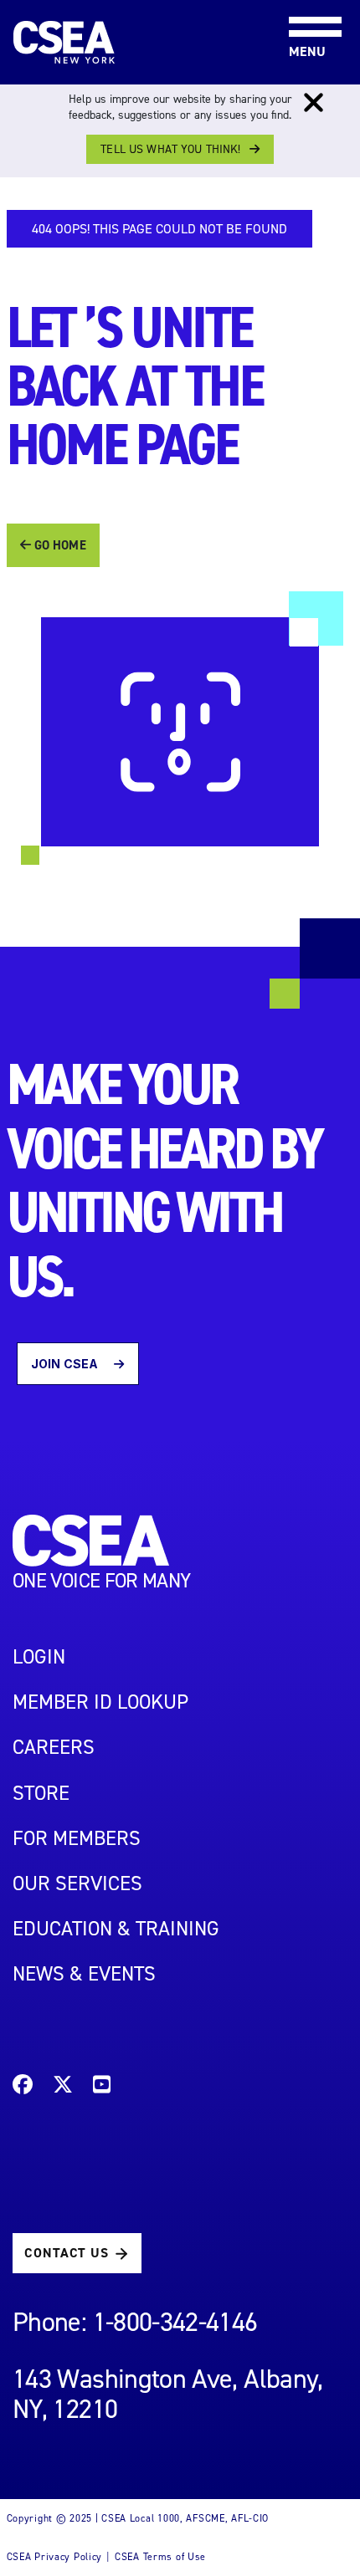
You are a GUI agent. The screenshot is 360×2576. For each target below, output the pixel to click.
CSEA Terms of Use (160, 2557)
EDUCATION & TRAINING (116, 1929)
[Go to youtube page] (102, 2087)
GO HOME (59, 545)
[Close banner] (314, 103)
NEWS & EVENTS (84, 1974)
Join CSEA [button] (66, 1364)
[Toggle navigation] (301, 1)
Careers (54, 1747)
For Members (77, 1838)
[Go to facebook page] (23, 2087)
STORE (41, 1793)
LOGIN (39, 1657)
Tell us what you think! (170, 149)
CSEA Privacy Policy (55, 2557)
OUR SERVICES (77, 1883)
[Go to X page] (63, 2087)
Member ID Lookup (100, 1702)
